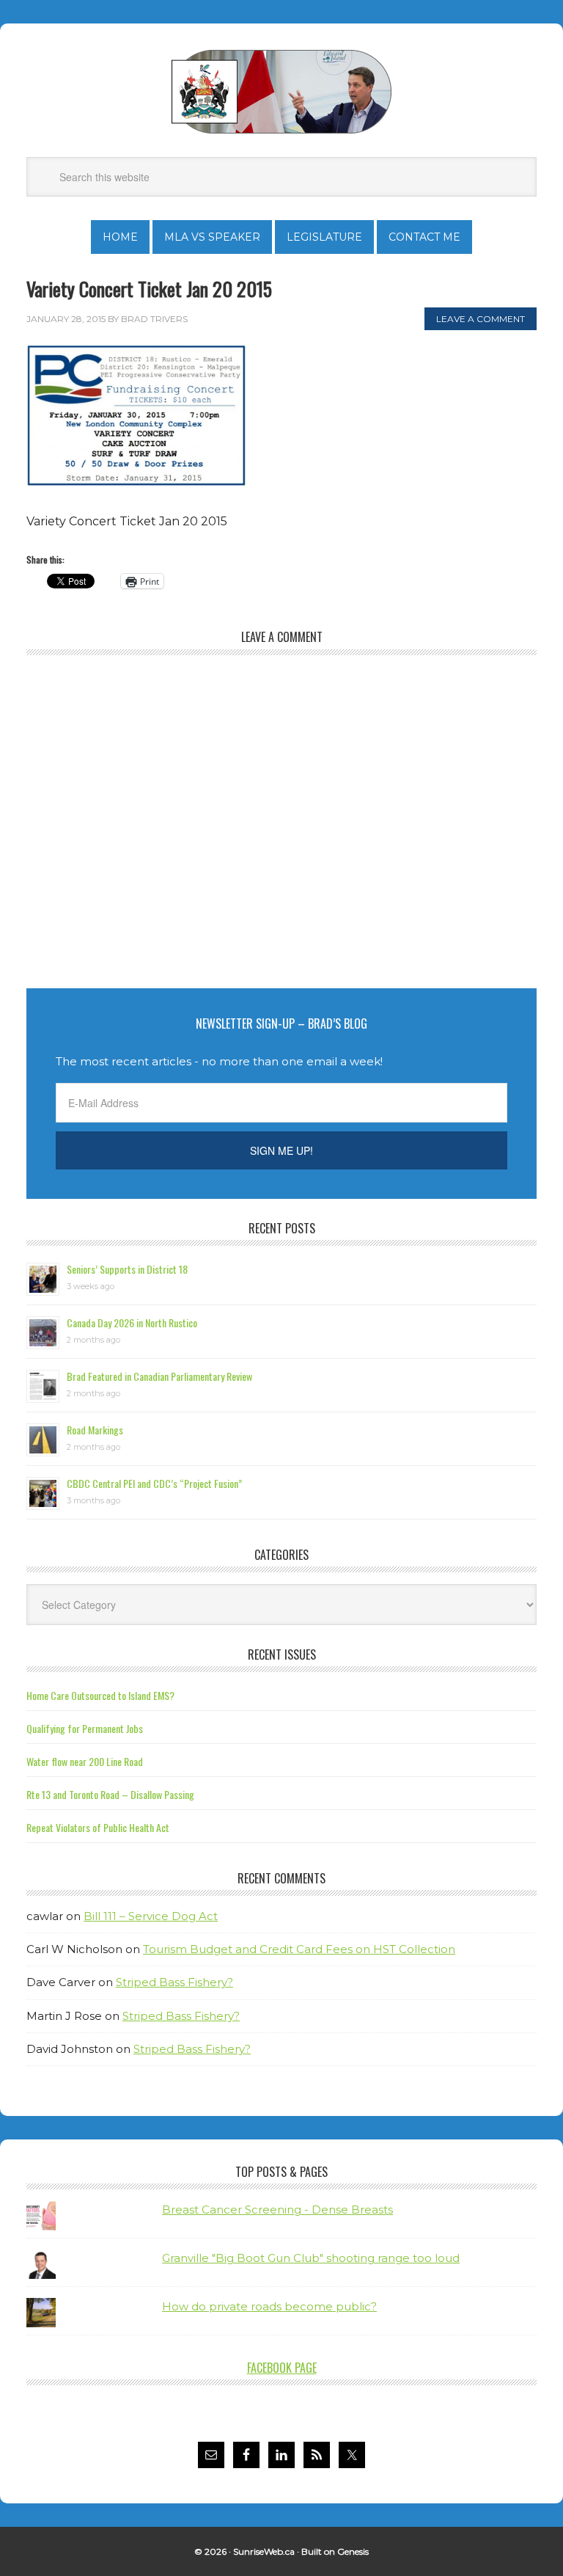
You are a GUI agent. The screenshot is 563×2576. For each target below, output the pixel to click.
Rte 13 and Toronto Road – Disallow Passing (110, 1794)
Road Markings (95, 1430)
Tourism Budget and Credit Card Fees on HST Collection (299, 1949)
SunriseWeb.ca (264, 2551)
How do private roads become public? (269, 2306)
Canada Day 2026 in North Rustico (132, 1322)
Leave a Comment (481, 319)
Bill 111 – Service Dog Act (151, 1916)
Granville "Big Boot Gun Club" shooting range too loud (311, 2258)
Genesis (353, 2551)
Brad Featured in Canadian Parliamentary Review (159, 1376)
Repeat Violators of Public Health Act (98, 1827)
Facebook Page (282, 2368)
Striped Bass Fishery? (174, 1982)
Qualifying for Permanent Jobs (85, 1728)
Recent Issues (282, 1654)
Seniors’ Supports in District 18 (127, 1269)
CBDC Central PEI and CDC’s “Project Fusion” (154, 1483)
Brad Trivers (281, 92)
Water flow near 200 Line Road (85, 1761)
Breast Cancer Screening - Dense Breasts (277, 2210)
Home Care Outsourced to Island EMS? (100, 1695)
